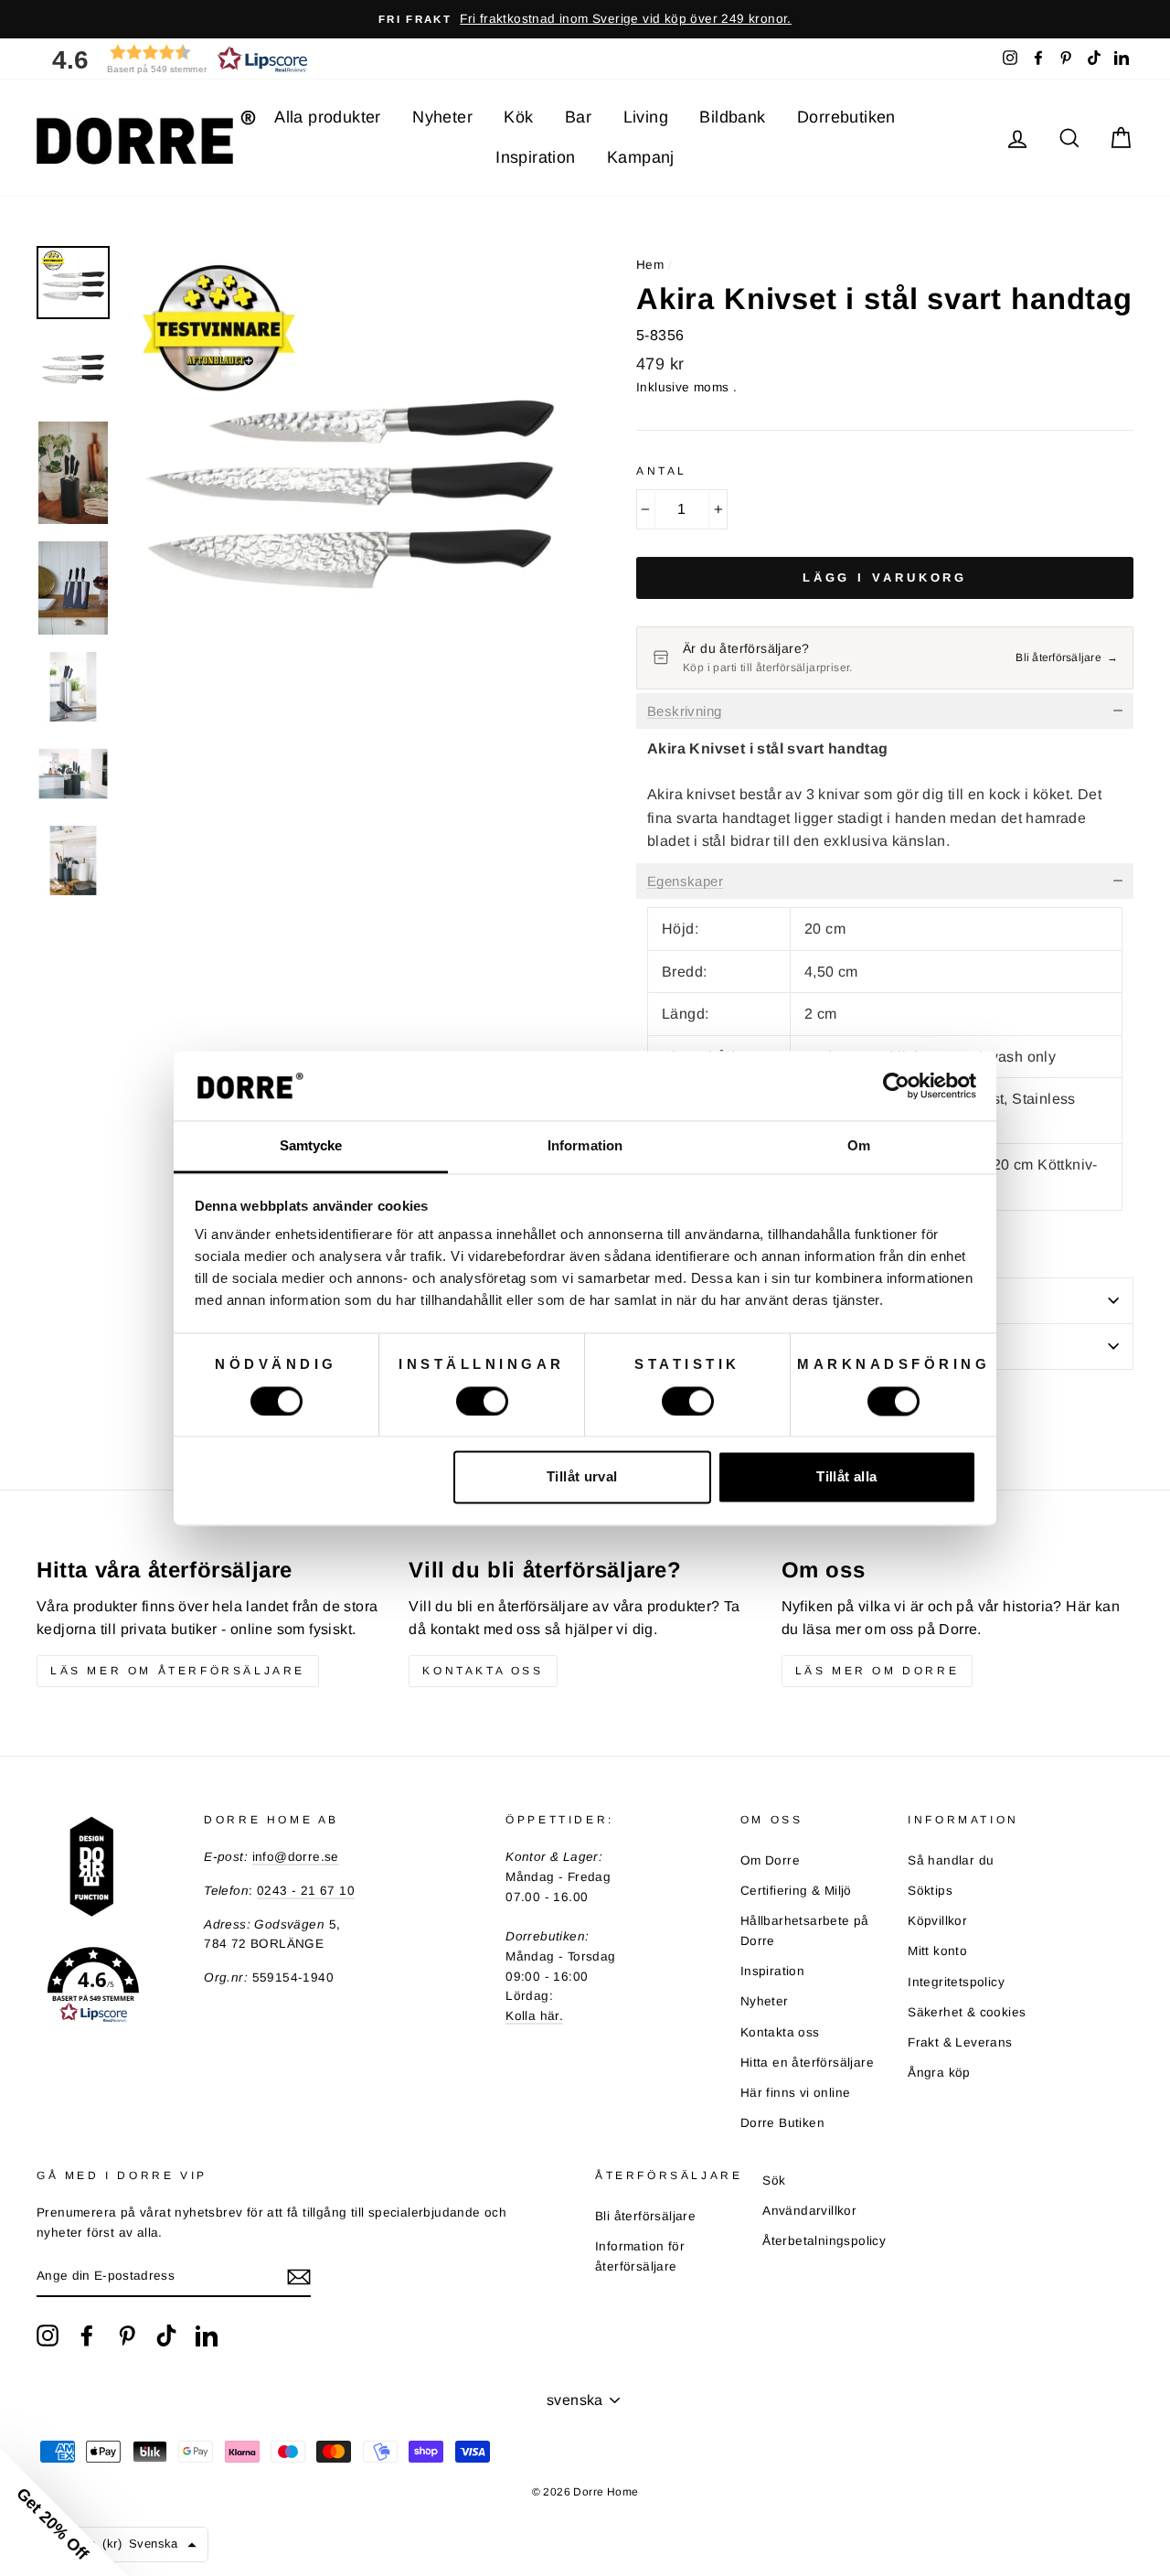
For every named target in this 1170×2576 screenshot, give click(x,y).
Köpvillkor (937, 1921)
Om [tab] (859, 1146)
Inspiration (535, 157)
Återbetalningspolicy (824, 2241)
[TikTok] (166, 2336)
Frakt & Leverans (960, 2042)
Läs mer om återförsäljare (178, 1671)
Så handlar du (951, 1860)
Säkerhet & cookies (967, 2012)
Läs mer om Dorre (877, 1671)
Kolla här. (534, 2016)
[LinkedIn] (207, 2336)
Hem (650, 265)
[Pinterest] (127, 2336)
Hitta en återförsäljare (807, 2063)
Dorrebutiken (846, 117)
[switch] (482, 1401)
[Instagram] (48, 2336)
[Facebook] (87, 2336)
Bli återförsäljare (645, 2216)
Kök (518, 117)
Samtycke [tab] (311, 1146)
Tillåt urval (582, 1477)
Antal (662, 471)
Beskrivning (684, 711)
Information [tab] (585, 1146)
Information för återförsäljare (640, 2256)
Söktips (930, 1891)
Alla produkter (328, 117)
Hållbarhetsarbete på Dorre (805, 1931)
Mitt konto (937, 1951)
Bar (578, 117)
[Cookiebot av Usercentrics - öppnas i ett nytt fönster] (896, 1085)
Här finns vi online (796, 2093)
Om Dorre (770, 1860)
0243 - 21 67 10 (306, 1891)
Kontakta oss (483, 1671)
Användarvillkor (809, 2211)
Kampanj (641, 157)
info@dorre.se (296, 1857)
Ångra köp (939, 2073)
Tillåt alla (846, 1477)
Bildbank (732, 117)
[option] (585, 19)
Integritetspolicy (956, 1982)
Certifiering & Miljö (796, 1891)
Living (646, 117)
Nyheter (442, 117)
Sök (774, 2181)
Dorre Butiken (782, 2123)
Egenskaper (685, 882)
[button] (174, 59)
